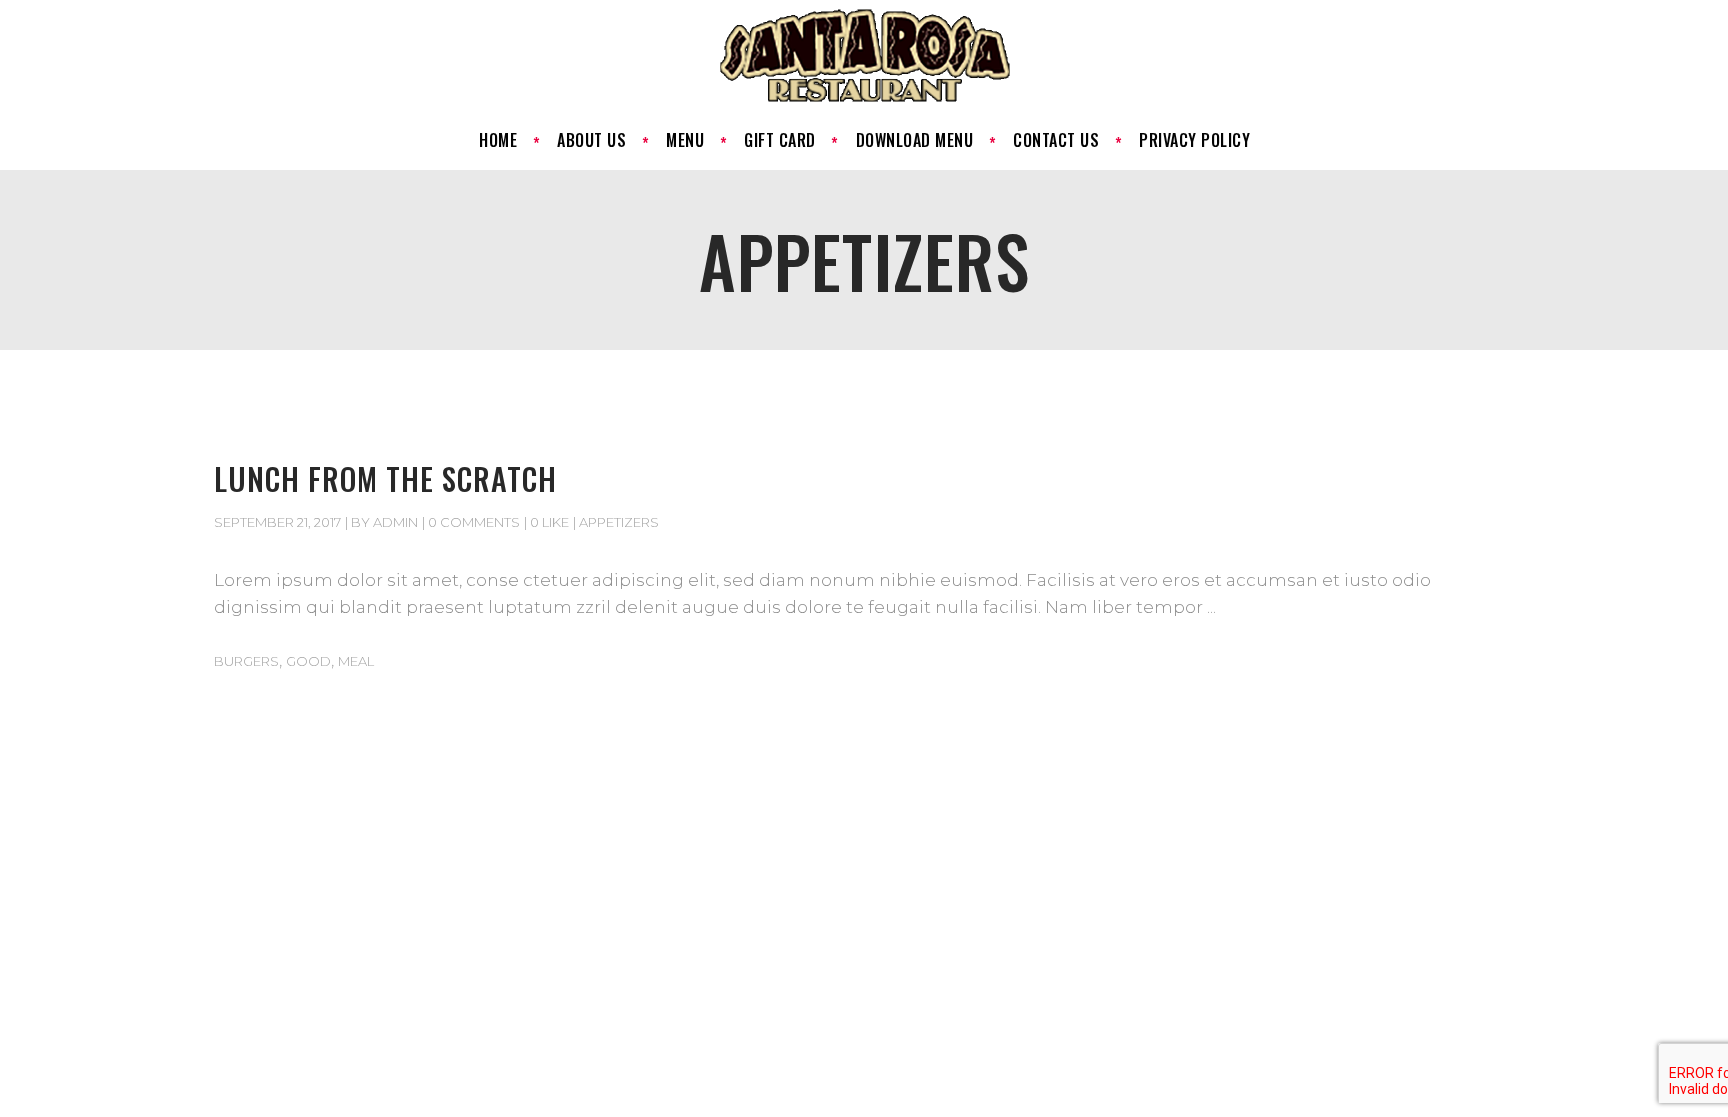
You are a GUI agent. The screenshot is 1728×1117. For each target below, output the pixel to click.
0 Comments (474, 522)
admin (395, 522)
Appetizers (619, 522)
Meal (356, 661)
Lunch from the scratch (385, 478)
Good (308, 661)
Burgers (246, 661)
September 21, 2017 (277, 522)
